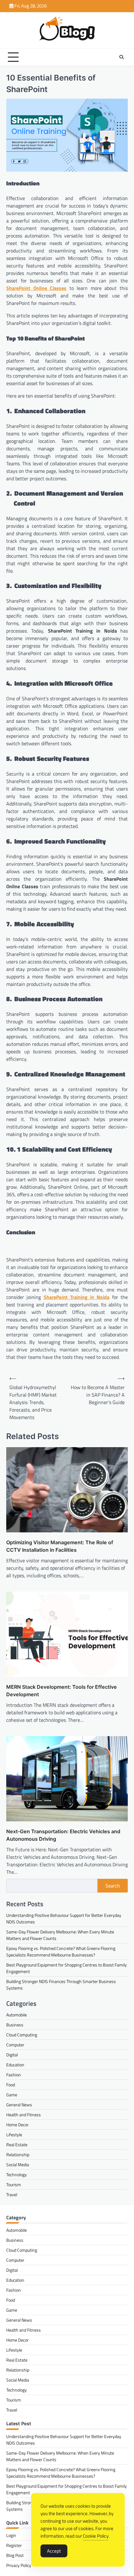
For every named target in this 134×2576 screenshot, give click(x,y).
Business (15, 2025)
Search (113, 1886)
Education (15, 2065)
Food (11, 2085)
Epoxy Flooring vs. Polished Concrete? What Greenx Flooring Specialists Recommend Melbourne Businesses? (61, 1952)
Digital (12, 2055)
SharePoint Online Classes (36, 288)
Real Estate (17, 2145)
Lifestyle (14, 2135)
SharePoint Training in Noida (77, 1297)
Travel (12, 2194)
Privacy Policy (19, 2565)
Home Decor (17, 2125)
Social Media (18, 2165)
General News (19, 2105)
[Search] (122, 57)
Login (11, 2535)
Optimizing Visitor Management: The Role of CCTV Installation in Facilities (60, 1546)
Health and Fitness (24, 2115)
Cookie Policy (96, 2536)
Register (14, 2545)
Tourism (14, 2184)
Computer (15, 2045)
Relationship (18, 2155)
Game (12, 2095)
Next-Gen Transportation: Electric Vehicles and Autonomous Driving (63, 1835)
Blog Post (15, 2555)
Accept (54, 2551)
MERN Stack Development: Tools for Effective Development (62, 1691)
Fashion (14, 2075)
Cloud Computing (22, 2035)
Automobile (17, 2015)
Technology (17, 2174)
